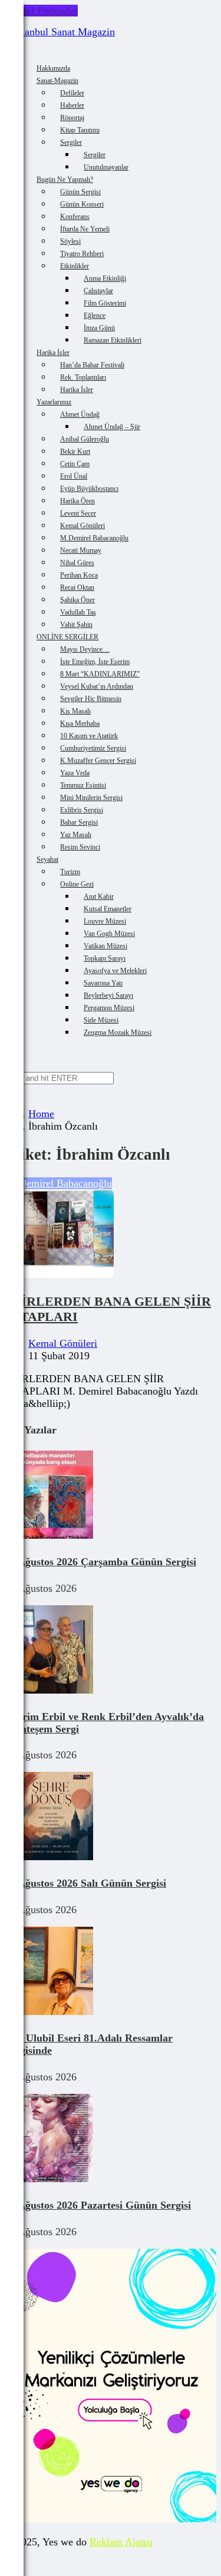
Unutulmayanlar (106, 167)
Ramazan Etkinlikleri (113, 340)
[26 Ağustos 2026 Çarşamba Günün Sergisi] (49, 1535)
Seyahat (47, 859)
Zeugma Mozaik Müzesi (118, 1033)
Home (41, 1114)
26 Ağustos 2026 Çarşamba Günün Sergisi (100, 1562)
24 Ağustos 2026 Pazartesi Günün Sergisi (98, 2205)
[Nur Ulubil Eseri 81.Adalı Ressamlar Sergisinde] (49, 2011)
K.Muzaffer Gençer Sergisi (98, 761)
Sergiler (71, 142)
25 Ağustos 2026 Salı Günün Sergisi (85, 1883)
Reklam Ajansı (121, 2542)
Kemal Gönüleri (63, 1343)
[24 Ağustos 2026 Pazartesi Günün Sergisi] (49, 2179)
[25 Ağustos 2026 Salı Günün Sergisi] (49, 1857)
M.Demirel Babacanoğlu (59, 1183)
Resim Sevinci (80, 847)
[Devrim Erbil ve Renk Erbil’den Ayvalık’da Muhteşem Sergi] (49, 1690)
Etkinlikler (75, 266)
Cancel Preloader (41, 11)
